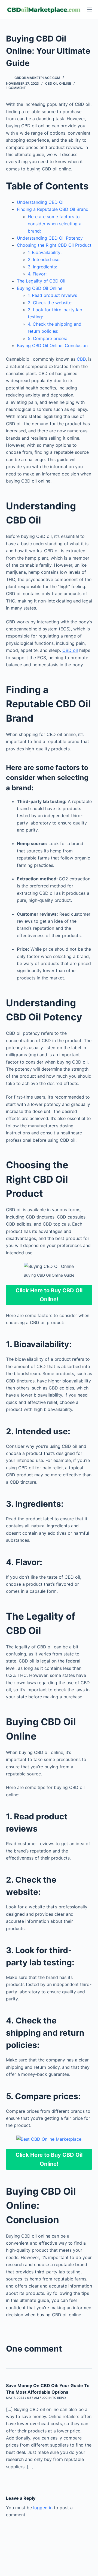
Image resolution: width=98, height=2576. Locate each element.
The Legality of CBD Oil (41, 281)
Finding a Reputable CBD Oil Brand (53, 209)
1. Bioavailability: (45, 252)
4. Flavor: (37, 274)
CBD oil (70, 650)
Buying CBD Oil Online (40, 288)
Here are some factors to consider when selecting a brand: (55, 224)
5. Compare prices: (47, 338)
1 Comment (16, 88)
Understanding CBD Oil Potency (50, 238)
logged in (43, 2508)
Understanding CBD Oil (41, 202)
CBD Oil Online (58, 83)
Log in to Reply (54, 2398)
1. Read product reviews (52, 295)
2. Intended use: (44, 259)
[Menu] (90, 9)
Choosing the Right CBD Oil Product (54, 245)
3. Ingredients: (42, 267)
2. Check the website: (50, 303)
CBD (81, 359)
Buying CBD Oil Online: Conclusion (52, 345)
